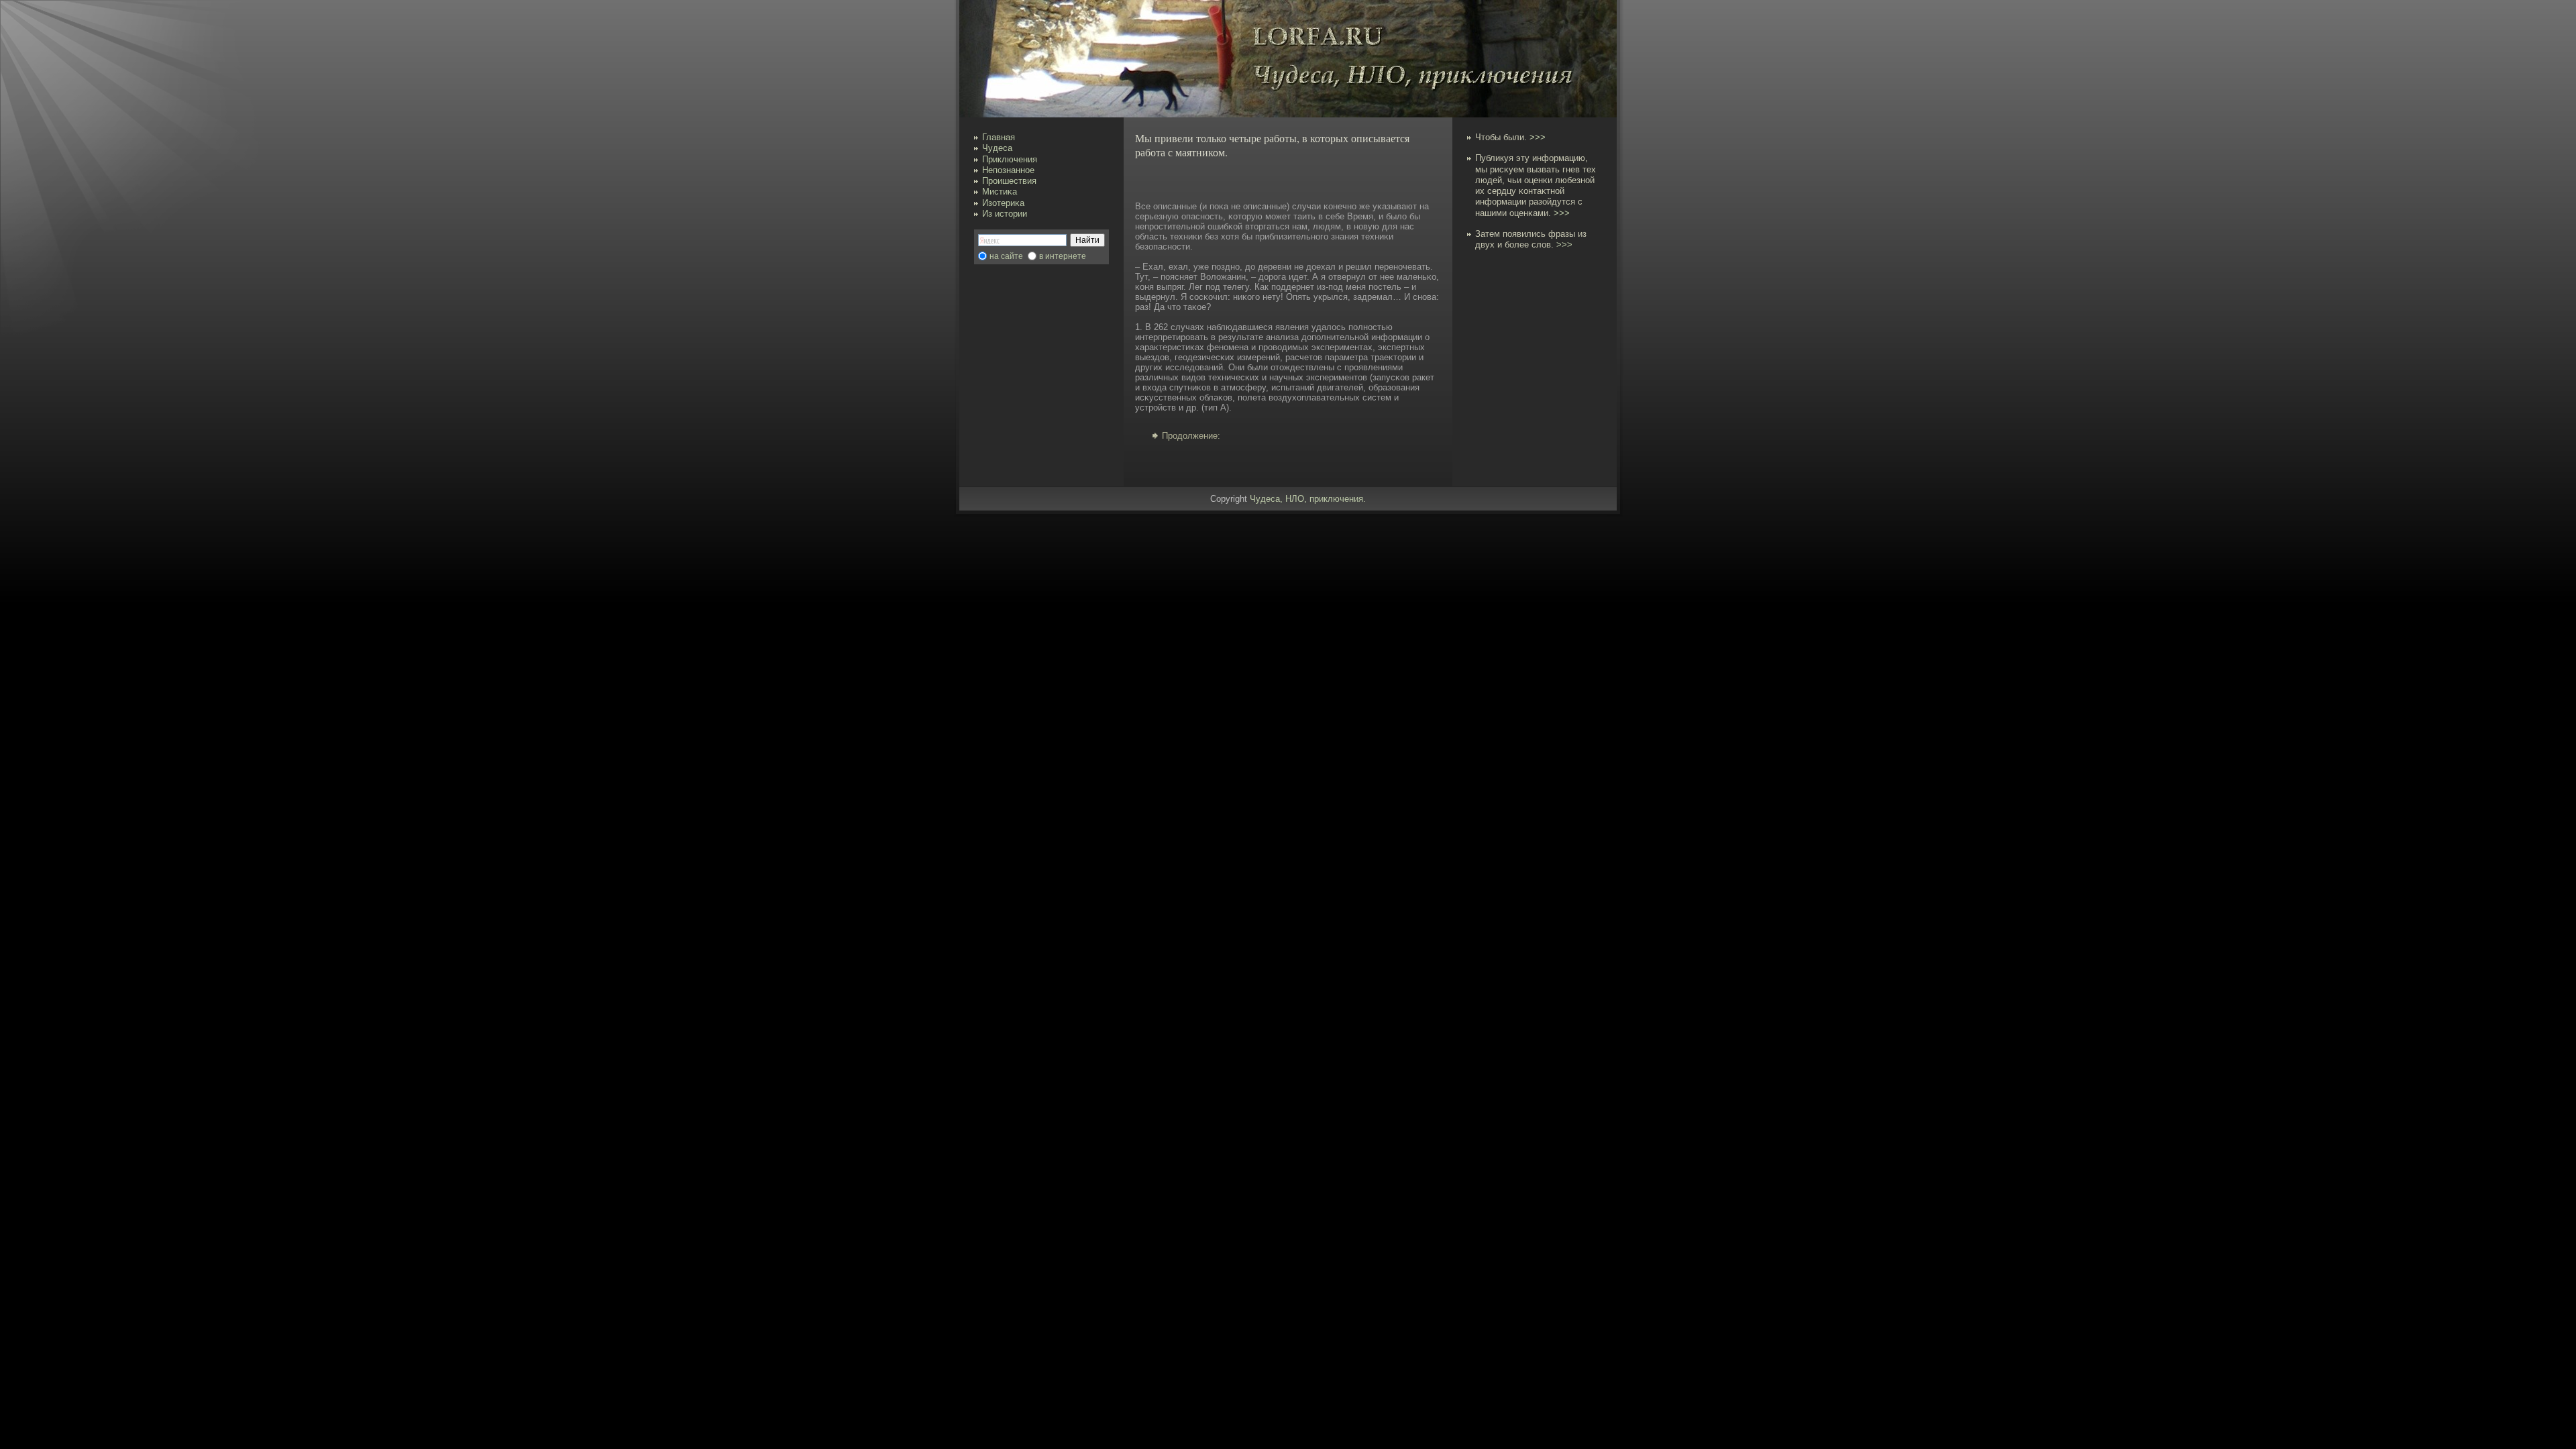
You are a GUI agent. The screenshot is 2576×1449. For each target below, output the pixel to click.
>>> (1538, 137)
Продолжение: (1191, 436)
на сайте (1006, 256)
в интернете (1063, 256)
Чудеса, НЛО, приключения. (1308, 499)
